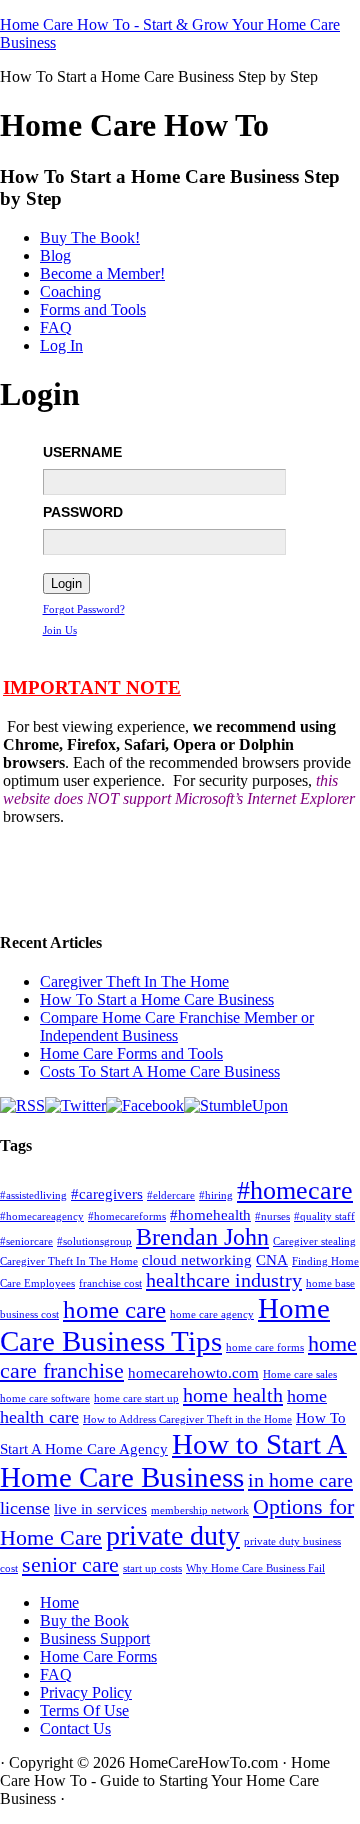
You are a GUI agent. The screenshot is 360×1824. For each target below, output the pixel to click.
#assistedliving (33, 1195)
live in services (100, 1509)
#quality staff (324, 1216)
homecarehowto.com (193, 1373)
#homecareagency (42, 1216)
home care (114, 1309)
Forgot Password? (84, 609)
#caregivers (107, 1194)
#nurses (272, 1216)
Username (82, 452)
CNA (272, 1260)
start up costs (152, 1568)
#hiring (216, 1195)
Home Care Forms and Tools (131, 1053)
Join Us (60, 630)
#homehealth (210, 1215)
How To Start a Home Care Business (157, 999)
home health (233, 1395)
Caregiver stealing (314, 1241)
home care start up (136, 1398)
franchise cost (110, 1283)
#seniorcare (26, 1241)
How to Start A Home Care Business (173, 1460)
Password (83, 512)
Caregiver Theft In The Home (134, 981)
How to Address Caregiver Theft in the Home (187, 1419)
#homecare (295, 1190)
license (25, 1508)
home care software (45, 1398)
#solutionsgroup (94, 1241)
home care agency (212, 1314)
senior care (70, 1564)
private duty (173, 1535)
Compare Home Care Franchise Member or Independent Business (177, 1026)
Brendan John (202, 1237)
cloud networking (197, 1260)
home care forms (265, 1347)
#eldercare (171, 1195)
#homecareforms (127, 1216)
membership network (200, 1510)
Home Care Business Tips (165, 1324)
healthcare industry (224, 1280)
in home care (300, 1480)
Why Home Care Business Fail (255, 1568)
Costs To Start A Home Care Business (160, 1071)
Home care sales (300, 1374)
